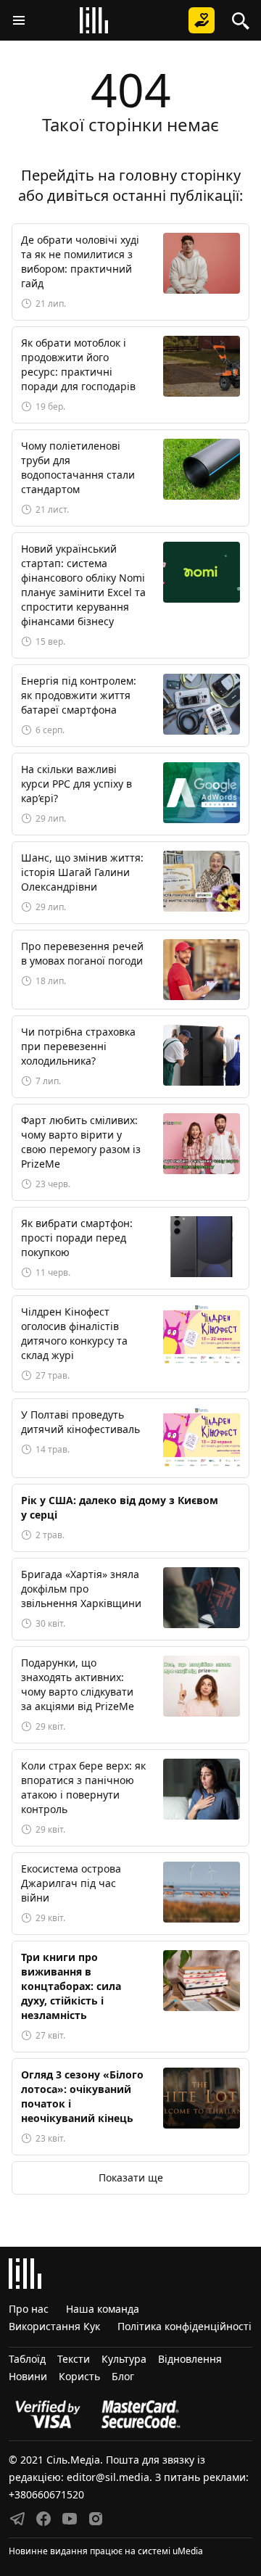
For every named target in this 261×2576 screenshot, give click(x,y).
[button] (19, 20)
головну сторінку (180, 175)
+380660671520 (46, 2494)
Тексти (74, 2359)
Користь (79, 2376)
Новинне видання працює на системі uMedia (106, 2551)
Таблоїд (27, 2359)
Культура (124, 2359)
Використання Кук (54, 2326)
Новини (28, 2376)
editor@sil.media (108, 2477)
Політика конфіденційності (185, 2326)
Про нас (29, 2309)
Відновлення (190, 2359)
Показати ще (131, 2177)
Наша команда (103, 2309)
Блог (123, 2376)
